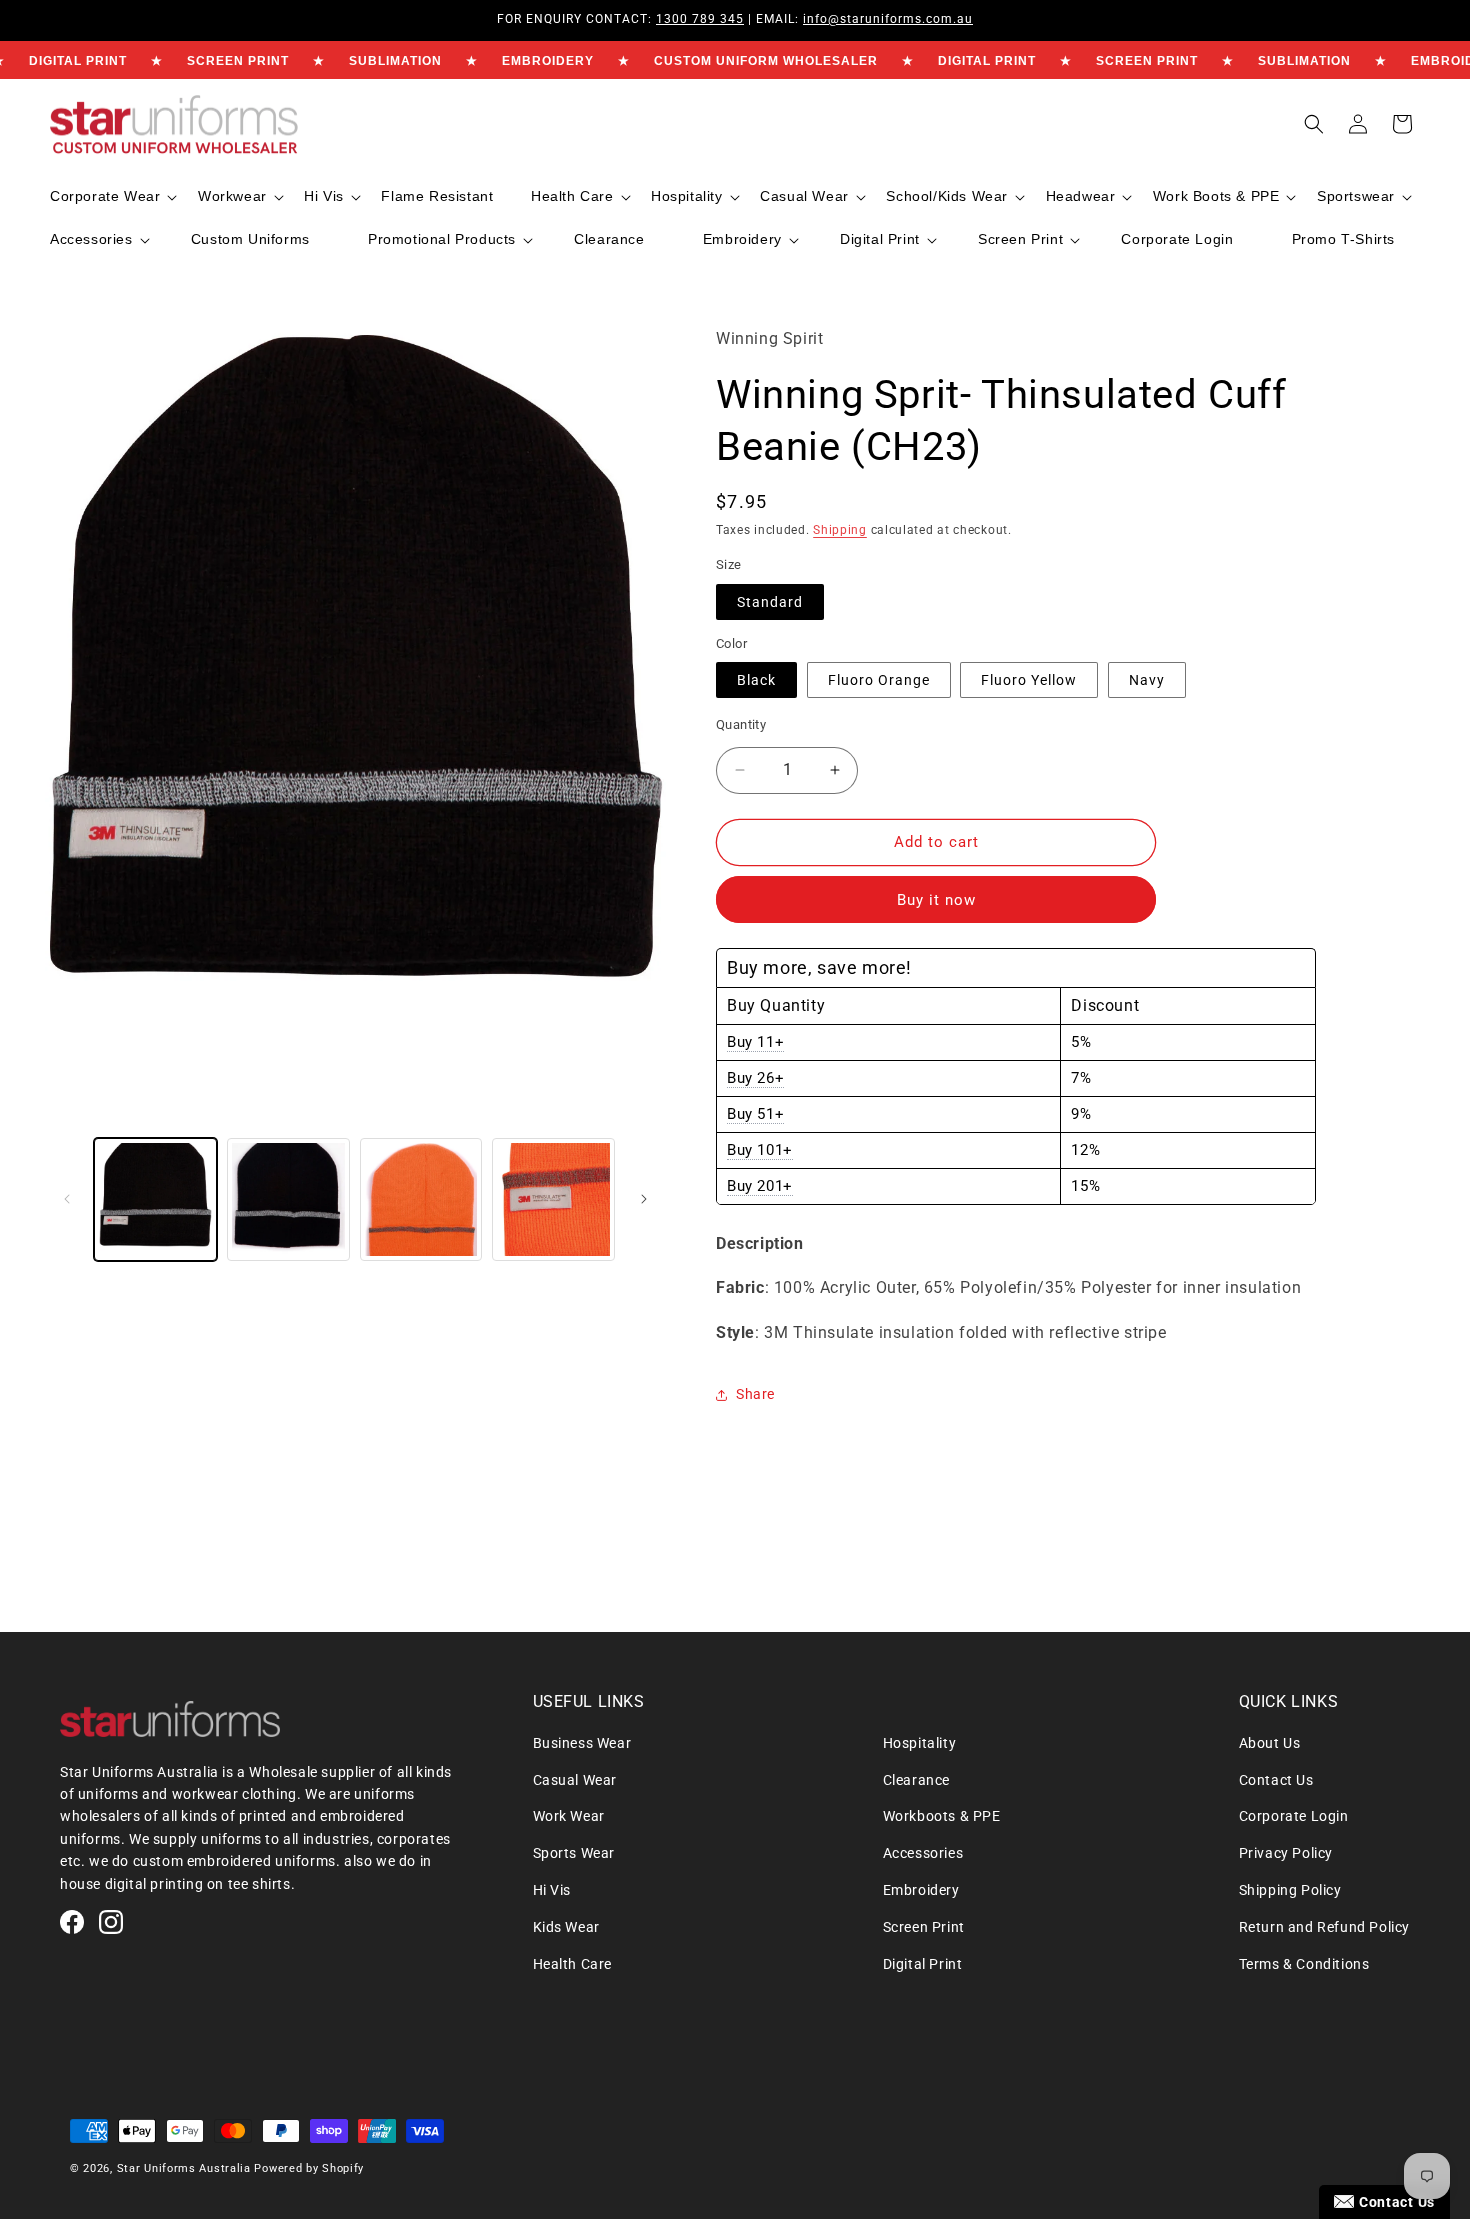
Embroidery (921, 1890)
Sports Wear (574, 1853)
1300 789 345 (700, 19)
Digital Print (923, 1964)
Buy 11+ (755, 1042)
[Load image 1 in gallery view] (155, 1199)
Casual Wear (575, 1780)
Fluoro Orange (879, 680)
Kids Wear (566, 1927)
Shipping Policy (1290, 1890)
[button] (111, 196)
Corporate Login (1294, 1816)
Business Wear (582, 1743)
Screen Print (924, 1927)
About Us (1270, 1743)
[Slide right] (644, 1199)
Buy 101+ (760, 1150)
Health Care (573, 1964)
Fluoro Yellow (1029, 680)
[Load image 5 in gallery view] (553, 1199)
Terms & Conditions (1304, 1964)
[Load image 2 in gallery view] (288, 1199)
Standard (770, 602)
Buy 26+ (755, 1078)
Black (756, 680)
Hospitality (920, 1743)
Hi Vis (552, 1890)
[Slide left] (67, 1199)
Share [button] (755, 1394)
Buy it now (936, 900)
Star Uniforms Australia (184, 2168)
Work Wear (569, 1816)
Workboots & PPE (942, 1816)
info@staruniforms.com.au (888, 19)
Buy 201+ (760, 1186)
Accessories (923, 1853)
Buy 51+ (755, 1114)
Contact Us (1276, 1780)
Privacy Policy (1286, 1853)
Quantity (741, 724)
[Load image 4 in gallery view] (421, 1199)
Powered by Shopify (309, 2168)
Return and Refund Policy (1324, 1927)
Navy (1147, 680)
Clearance (916, 1780)
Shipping (840, 530)
